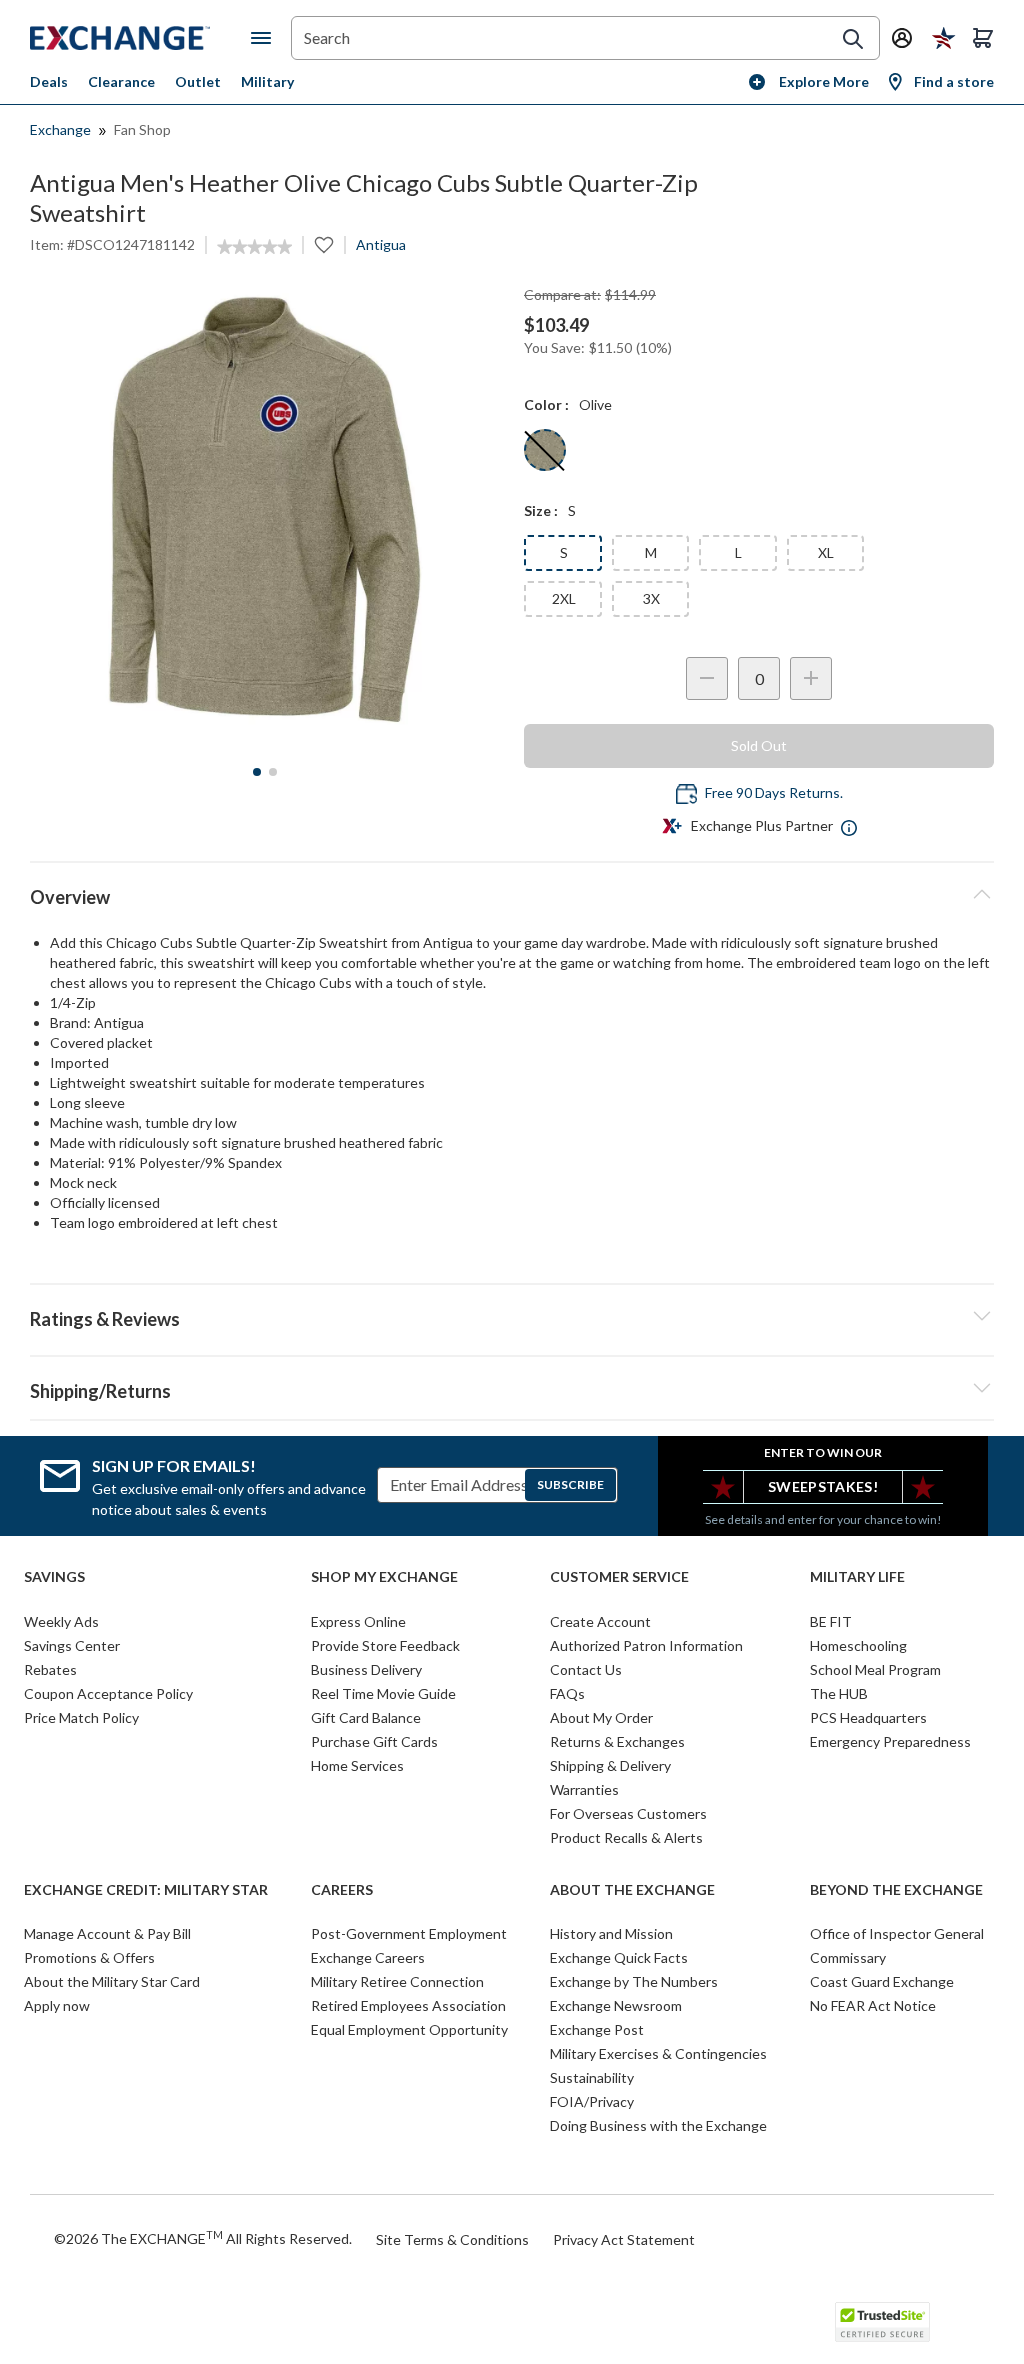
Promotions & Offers (89, 1957)
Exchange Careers (368, 1957)
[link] (254, 247)
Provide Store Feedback (385, 1645)
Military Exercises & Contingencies (658, 2053)
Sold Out (759, 745)
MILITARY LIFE (857, 1577)
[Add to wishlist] (324, 245)
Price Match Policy (81, 1717)
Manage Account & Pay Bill (107, 1933)
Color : (546, 404)
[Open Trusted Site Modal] (882, 2322)
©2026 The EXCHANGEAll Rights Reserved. (203, 2238)
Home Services (357, 1765)
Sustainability (592, 2077)
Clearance (121, 81)
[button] (512, 1316)
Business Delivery (366, 1669)
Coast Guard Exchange (882, 1981)
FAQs (567, 1693)
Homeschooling (858, 1645)
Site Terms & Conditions (452, 2239)
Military (267, 81)
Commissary (848, 1957)
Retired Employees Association (408, 2005)
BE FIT (831, 1621)
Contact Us (586, 1669)
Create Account (600, 1621)
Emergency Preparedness (890, 1741)
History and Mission (611, 1933)
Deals (49, 81)
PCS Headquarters (868, 1717)
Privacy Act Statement (624, 2239)
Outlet (198, 81)
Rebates (50, 1669)
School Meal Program (875, 1669)
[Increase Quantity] (811, 678)
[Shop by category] (265, 38)
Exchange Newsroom (616, 2005)
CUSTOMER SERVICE (619, 1577)
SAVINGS (54, 1577)
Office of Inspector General (897, 1933)
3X (651, 598)
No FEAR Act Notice (873, 2005)
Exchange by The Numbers (634, 1981)
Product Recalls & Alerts (626, 1837)
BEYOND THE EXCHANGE (896, 1890)
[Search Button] (853, 39)
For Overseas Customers (628, 1813)
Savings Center (72, 1645)
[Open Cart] (983, 38)
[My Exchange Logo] (140, 38)
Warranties (584, 1789)
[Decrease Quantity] (707, 678)
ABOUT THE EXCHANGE (632, 1890)
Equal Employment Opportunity (409, 2029)
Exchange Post (597, 2029)
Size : (541, 510)
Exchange (60, 129)
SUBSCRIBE (570, 1484)
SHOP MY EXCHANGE (384, 1577)
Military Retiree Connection (397, 1981)
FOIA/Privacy (592, 2101)
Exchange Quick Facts (619, 1957)
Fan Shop (142, 129)
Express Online (358, 1621)
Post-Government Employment (409, 1933)
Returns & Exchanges (617, 1741)
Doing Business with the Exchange (658, 2125)
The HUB (839, 1693)
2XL (564, 598)
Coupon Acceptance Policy (108, 1693)
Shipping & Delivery (610, 1765)
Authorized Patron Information (646, 1645)
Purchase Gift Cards (374, 1741)
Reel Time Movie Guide (383, 1693)
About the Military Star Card (112, 1981)
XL (826, 552)
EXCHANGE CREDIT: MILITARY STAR (146, 1890)
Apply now (57, 2005)
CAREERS (342, 1890)
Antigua (381, 244)
